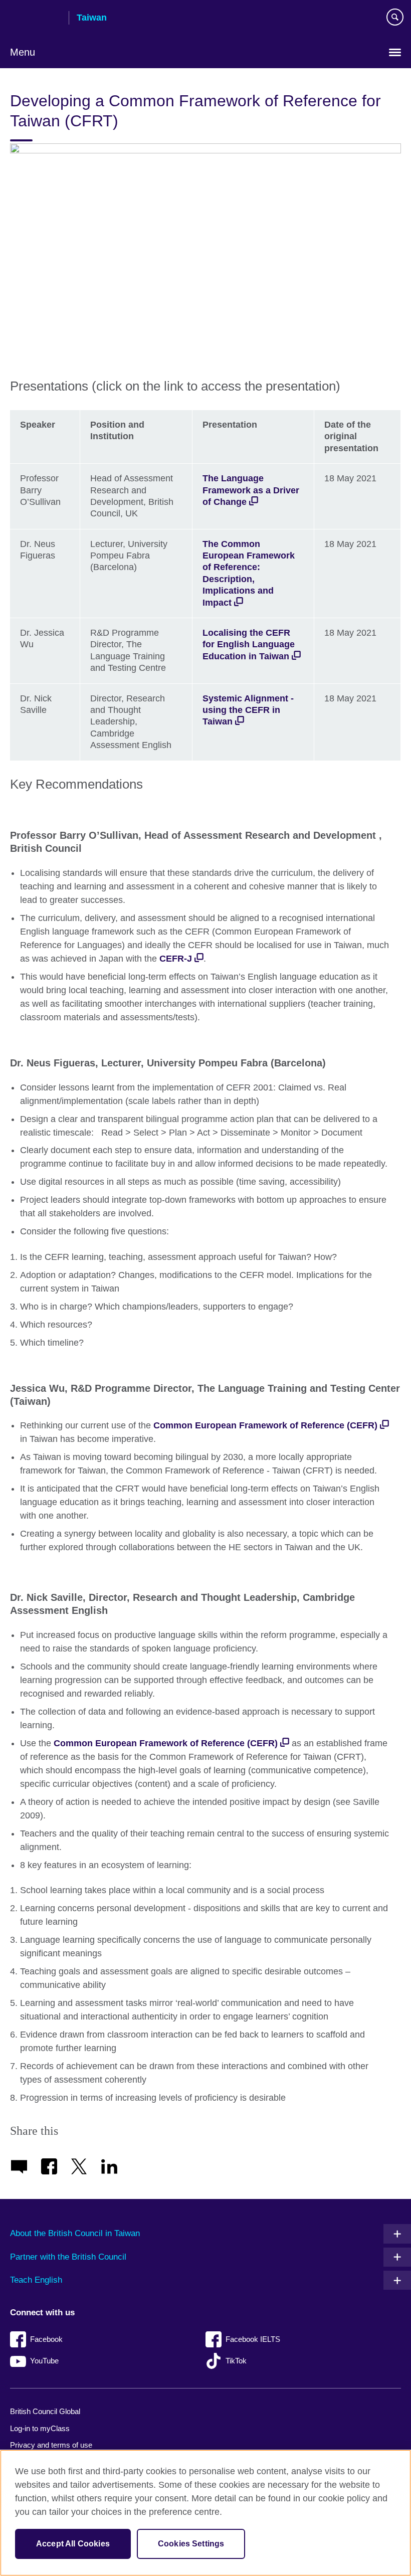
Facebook (46, 2339)
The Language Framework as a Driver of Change (251, 490)
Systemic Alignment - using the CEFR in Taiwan (248, 710)
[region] (205, 2513)
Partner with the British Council (68, 2257)
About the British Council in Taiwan (75, 2233)
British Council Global (45, 2411)
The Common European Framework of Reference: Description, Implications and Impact (249, 573)
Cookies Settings (191, 2544)
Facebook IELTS (253, 2339)
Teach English (36, 2280)
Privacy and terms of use (51, 2445)
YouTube (44, 2361)
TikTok (236, 2361)
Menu (23, 52)
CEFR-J (176, 959)
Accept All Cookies (73, 2544)
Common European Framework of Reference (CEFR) (265, 1425)
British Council (36, 19)
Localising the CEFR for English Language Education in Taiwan (249, 645)
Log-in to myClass (40, 2428)
